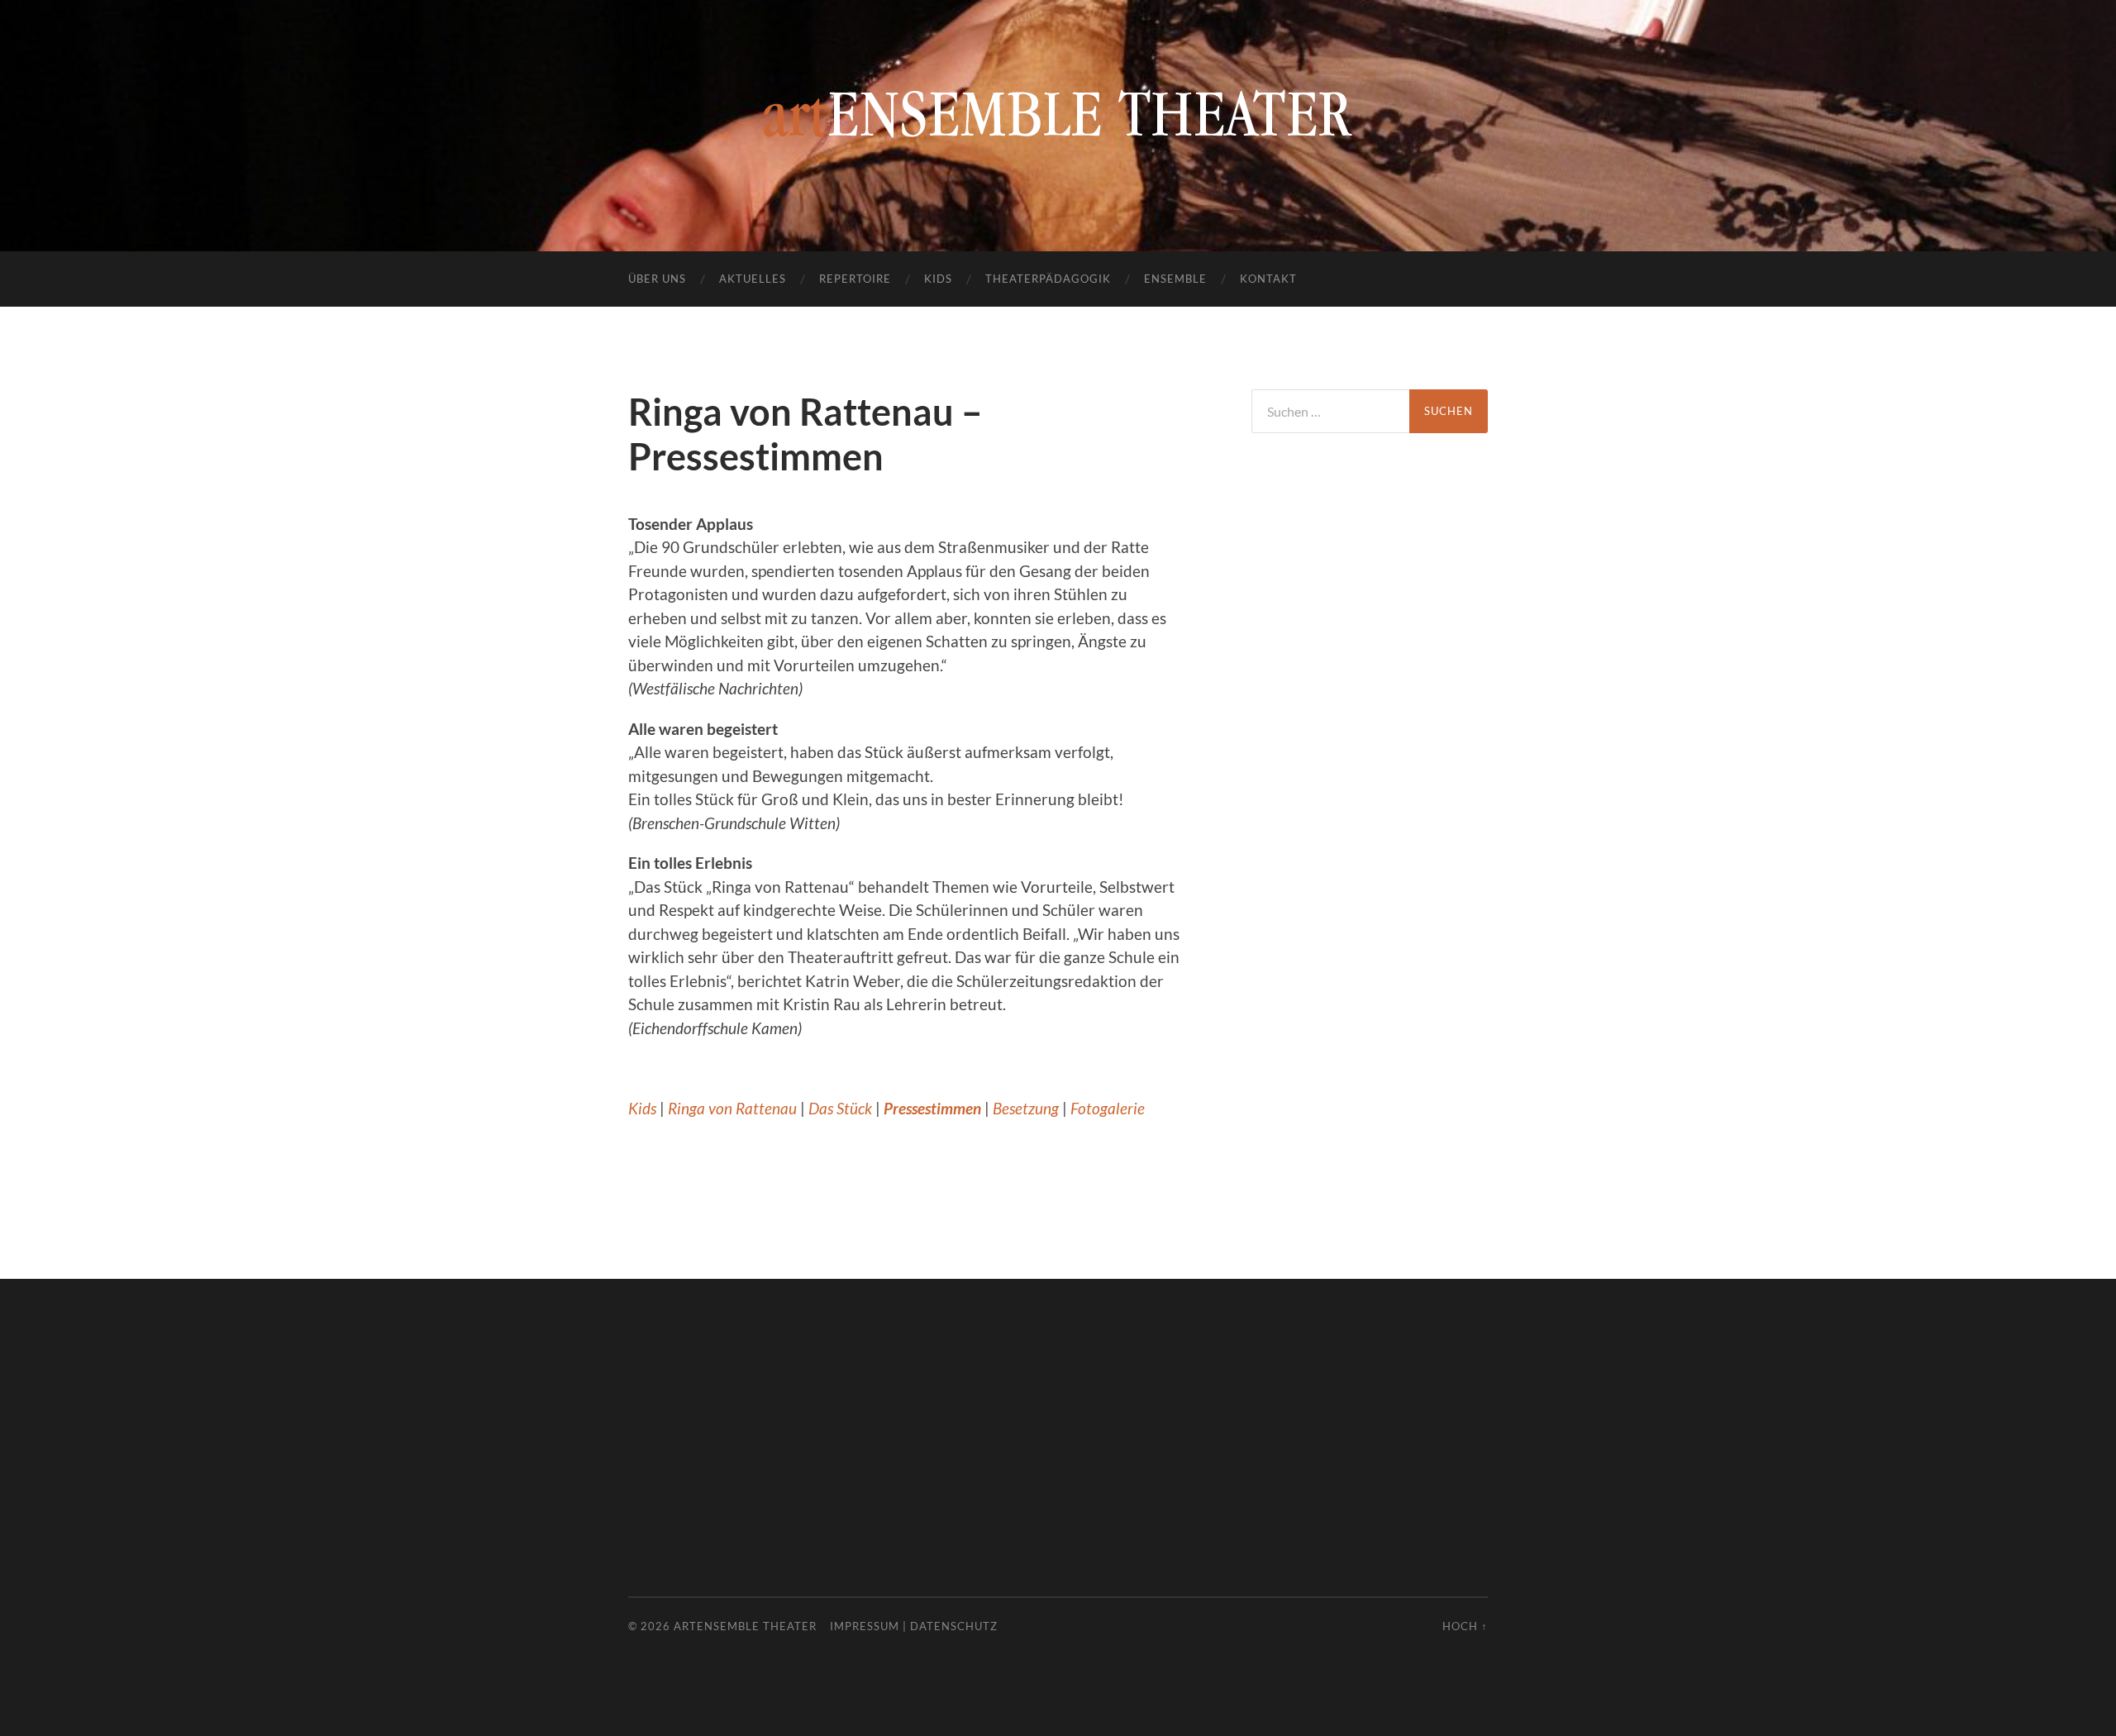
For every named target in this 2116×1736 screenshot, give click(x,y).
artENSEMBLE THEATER (745, 1626)
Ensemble (1175, 279)
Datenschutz (954, 1626)
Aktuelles (753, 279)
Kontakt (1268, 279)
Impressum (865, 1626)
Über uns (657, 279)
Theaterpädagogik (1048, 279)
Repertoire (855, 279)
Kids (938, 279)
